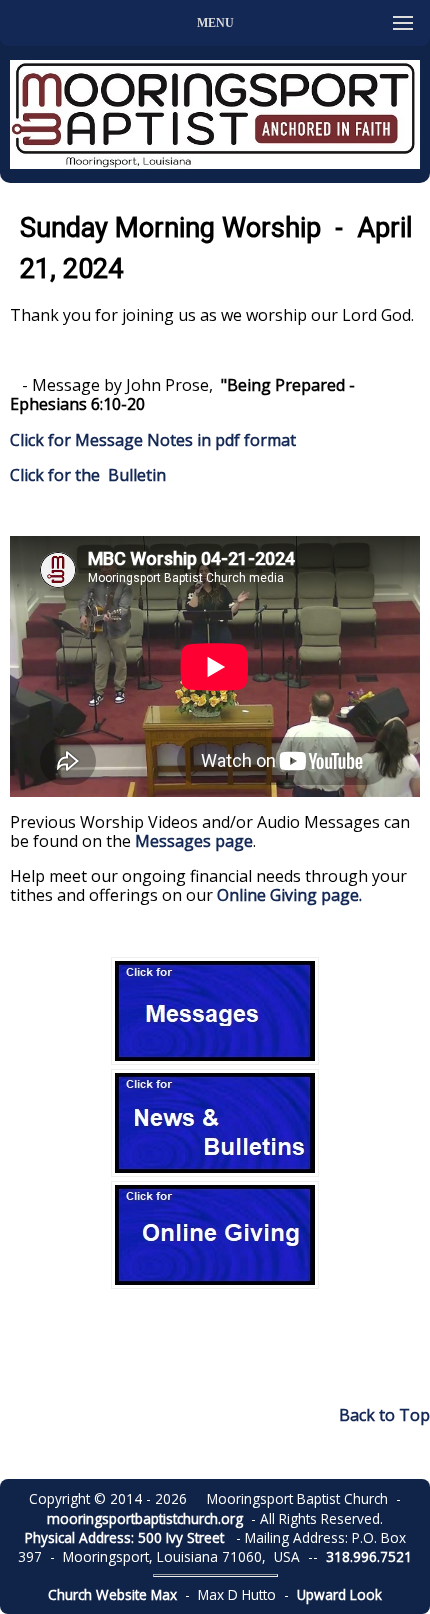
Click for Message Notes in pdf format (153, 440)
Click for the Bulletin (90, 475)
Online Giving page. (289, 895)
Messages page (194, 841)
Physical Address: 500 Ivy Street (124, 1537)
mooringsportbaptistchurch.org (145, 1518)
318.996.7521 (369, 1556)
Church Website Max (112, 1594)
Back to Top (384, 1415)
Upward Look (339, 1594)
